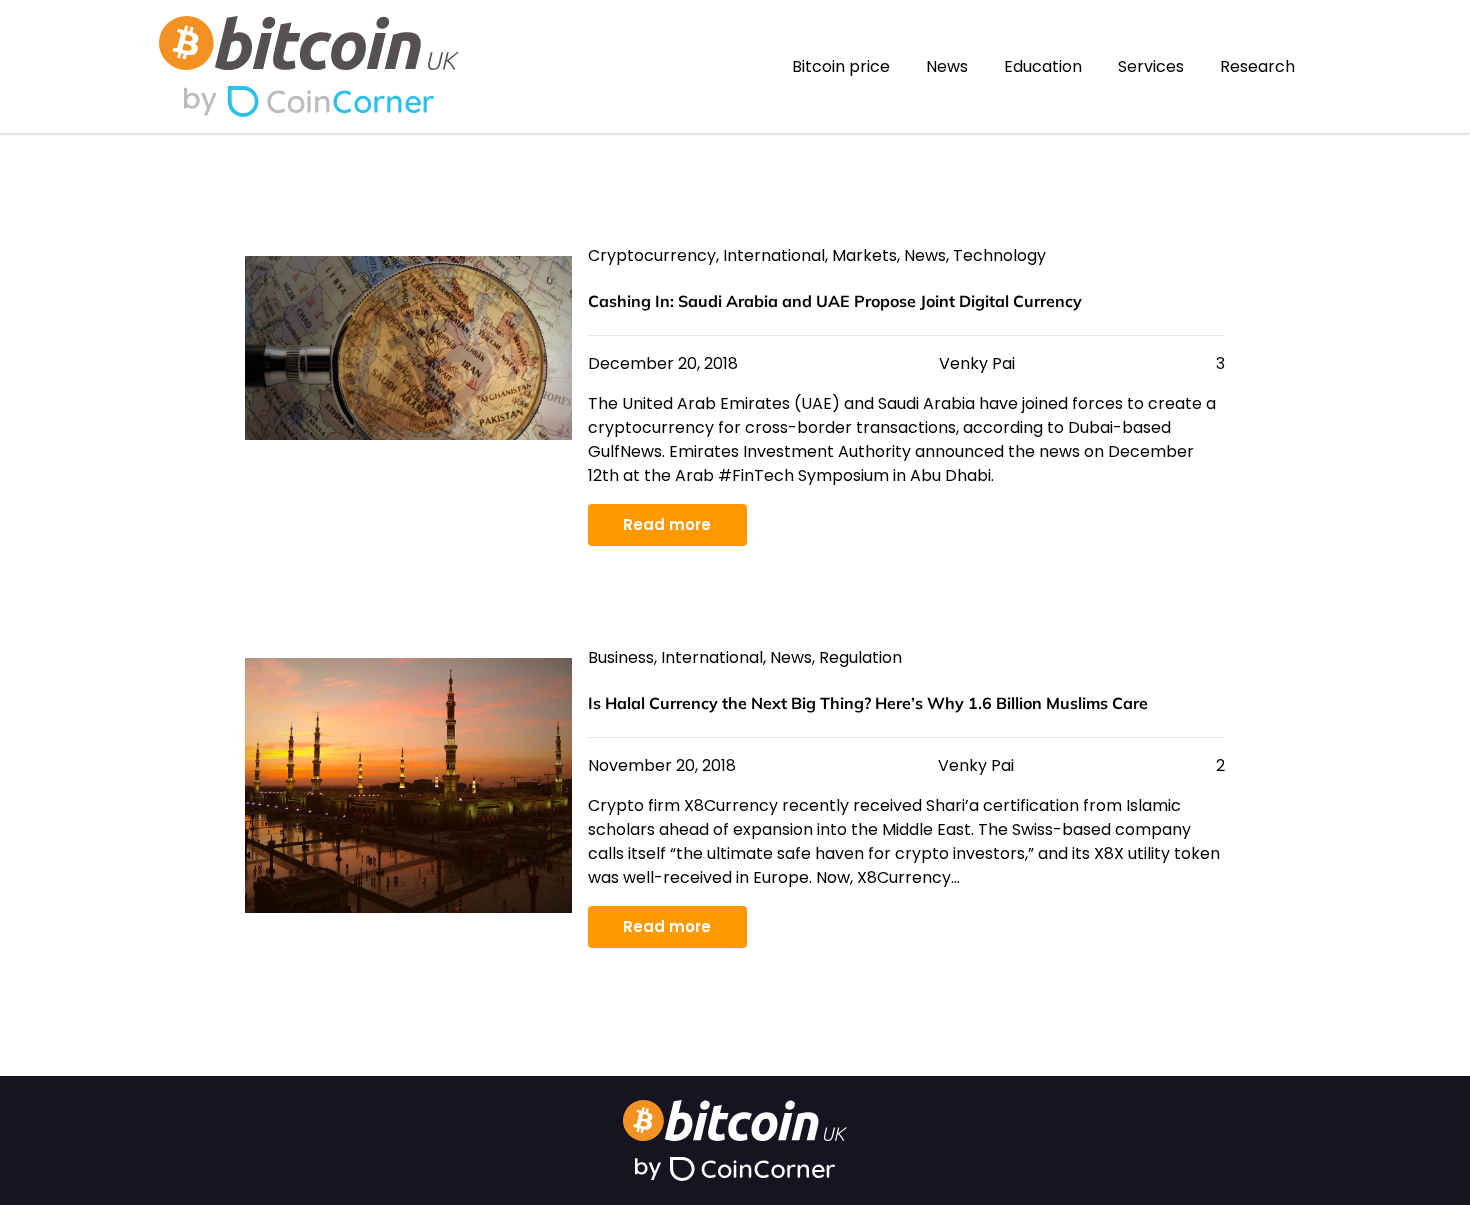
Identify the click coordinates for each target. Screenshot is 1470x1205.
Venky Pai (977, 363)
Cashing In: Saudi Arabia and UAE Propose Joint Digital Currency (835, 301)
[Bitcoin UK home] (309, 43)
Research (1257, 66)
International (774, 255)
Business (621, 657)
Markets (864, 255)
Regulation (860, 657)
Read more (667, 524)
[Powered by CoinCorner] (735, 1169)
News (947, 66)
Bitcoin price (841, 66)
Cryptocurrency (652, 255)
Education (1043, 66)
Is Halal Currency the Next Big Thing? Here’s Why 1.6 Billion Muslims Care (868, 703)
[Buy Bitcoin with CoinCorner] (309, 101)
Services (1151, 66)
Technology (999, 255)
